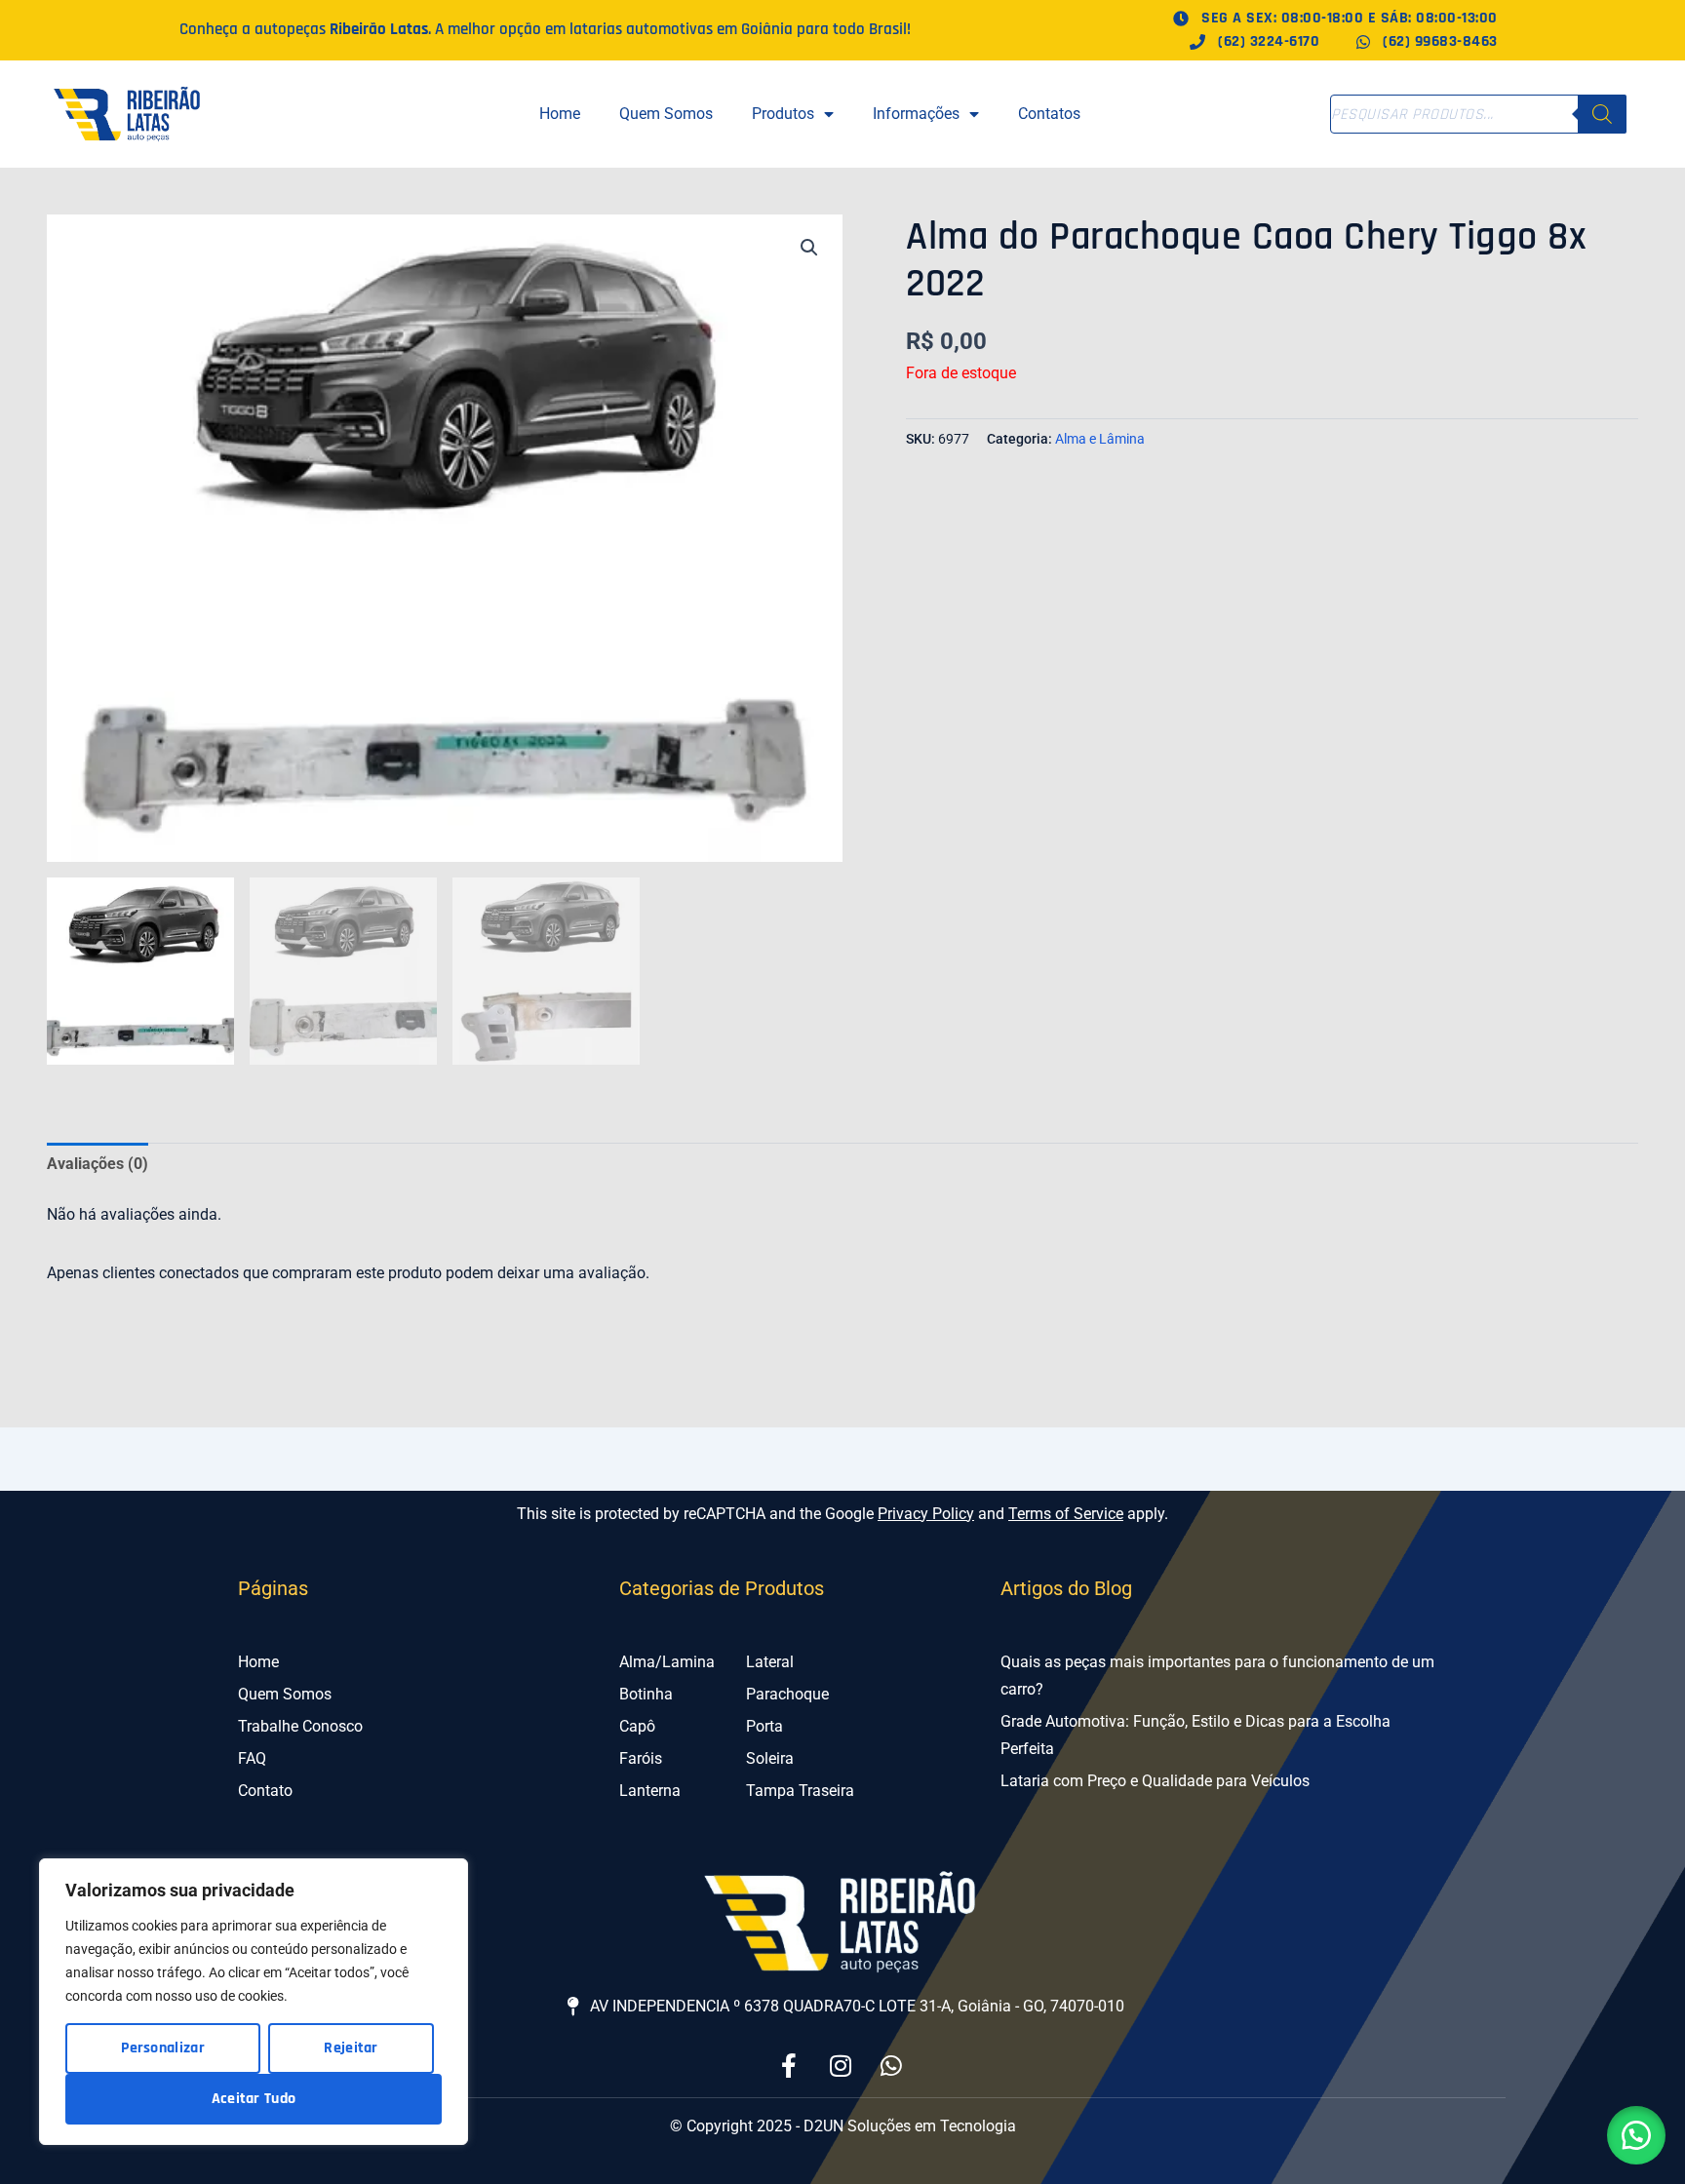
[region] (254, 2002)
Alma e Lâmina (1100, 439)
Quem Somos (666, 114)
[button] (809, 248)
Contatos (1049, 114)
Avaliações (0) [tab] (98, 1164)
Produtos (783, 114)
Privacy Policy (926, 1514)
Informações (916, 114)
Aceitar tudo (254, 2099)
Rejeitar (351, 2048)
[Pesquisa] (1602, 114)
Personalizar (163, 2048)
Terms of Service (1066, 1514)
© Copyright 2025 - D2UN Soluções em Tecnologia (843, 2126)
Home (560, 114)
